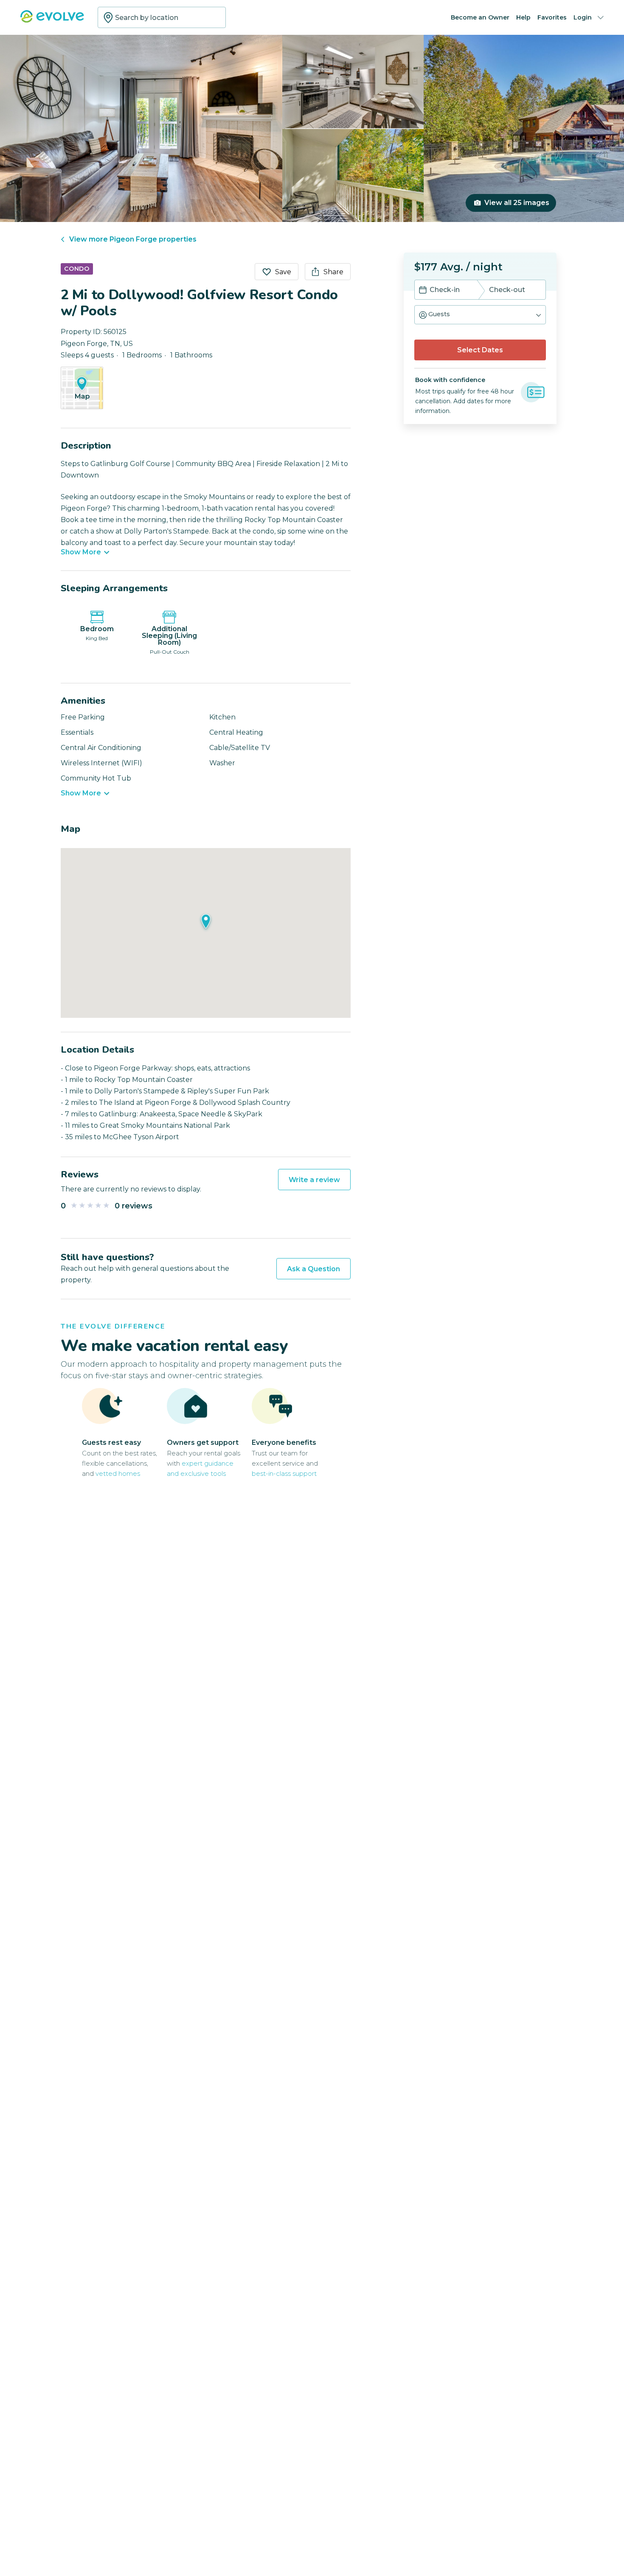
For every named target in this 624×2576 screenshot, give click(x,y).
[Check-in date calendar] (423, 291)
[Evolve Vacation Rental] (52, 21)
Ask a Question (313, 1269)
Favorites (552, 17)
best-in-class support (284, 1473)
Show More (81, 552)
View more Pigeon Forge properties (133, 239)
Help (523, 17)
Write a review (314, 1180)
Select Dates (480, 350)
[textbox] (162, 17)
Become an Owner (480, 17)
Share (333, 272)
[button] (480, 315)
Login (583, 17)
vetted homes (118, 1473)
